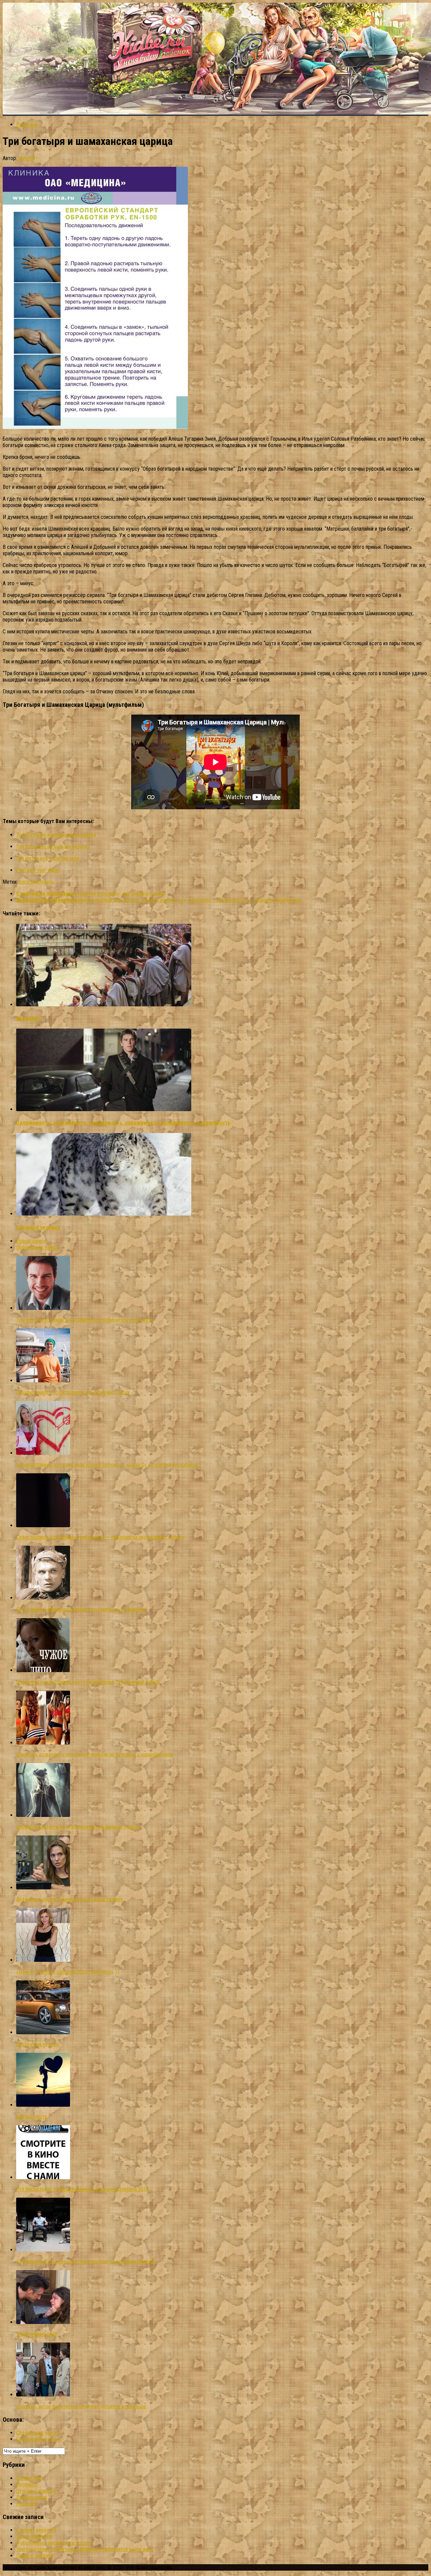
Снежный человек (38, 1228)
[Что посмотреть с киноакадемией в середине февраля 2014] (43, 2177)
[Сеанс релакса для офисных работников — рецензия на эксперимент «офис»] (43, 1525)
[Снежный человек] (104, 1214)
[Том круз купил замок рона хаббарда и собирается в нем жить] (43, 1308)
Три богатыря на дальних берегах (53, 846)
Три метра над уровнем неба (48, 858)
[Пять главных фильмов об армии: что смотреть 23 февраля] (43, 1598)
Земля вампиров (34, 2536)
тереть (46, 882)
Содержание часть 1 (39, 2433)
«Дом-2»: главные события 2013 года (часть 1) (68, 1972)
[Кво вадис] (104, 1004)
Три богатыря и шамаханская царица (56, 835)
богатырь (29, 882)
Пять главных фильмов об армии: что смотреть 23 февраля (81, 1610)
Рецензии (27, 124)
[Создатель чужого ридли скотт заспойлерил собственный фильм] (43, 1670)
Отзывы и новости (36, 2491)
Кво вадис (28, 1018)
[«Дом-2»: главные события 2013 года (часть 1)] (43, 1960)
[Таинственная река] (43, 2322)
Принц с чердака (35, 2556)
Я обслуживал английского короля (54, 2543)
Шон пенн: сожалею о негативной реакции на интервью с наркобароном (94, 1754)
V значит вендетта (36, 2530)
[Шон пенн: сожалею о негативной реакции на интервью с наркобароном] (43, 1743)
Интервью (27, 2485)
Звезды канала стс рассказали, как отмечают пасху (73, 1392)
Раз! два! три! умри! (38, 870)
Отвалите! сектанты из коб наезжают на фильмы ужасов (78, 1827)
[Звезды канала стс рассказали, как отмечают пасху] (43, 1380)
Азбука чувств (32, 2117)
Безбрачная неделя (37, 2044)
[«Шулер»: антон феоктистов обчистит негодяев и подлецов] (43, 2395)
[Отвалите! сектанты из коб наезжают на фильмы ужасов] (43, 1815)
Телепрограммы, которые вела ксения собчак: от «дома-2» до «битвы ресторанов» (108, 1465)
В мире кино (29, 2478)
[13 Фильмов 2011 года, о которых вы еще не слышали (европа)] (43, 2250)
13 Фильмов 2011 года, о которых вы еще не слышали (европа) (86, 2261)
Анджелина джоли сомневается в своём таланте (70, 1899)
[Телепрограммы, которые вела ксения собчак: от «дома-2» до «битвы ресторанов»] (43, 1453)
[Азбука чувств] (43, 2105)
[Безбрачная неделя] (43, 2032)
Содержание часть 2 (39, 2439)
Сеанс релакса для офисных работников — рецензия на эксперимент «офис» (100, 1537)
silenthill (26, 158)
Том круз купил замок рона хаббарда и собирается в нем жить (85, 1320)
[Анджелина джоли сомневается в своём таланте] (43, 1888)
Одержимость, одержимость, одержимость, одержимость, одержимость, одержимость (123, 1123)
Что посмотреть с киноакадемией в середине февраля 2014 (82, 2189)
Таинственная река (37, 2334)
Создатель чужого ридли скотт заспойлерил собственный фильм (88, 1682)
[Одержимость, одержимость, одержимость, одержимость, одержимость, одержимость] (104, 1109)
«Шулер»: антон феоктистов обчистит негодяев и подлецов (81, 2406)
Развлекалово (32, 2497)
